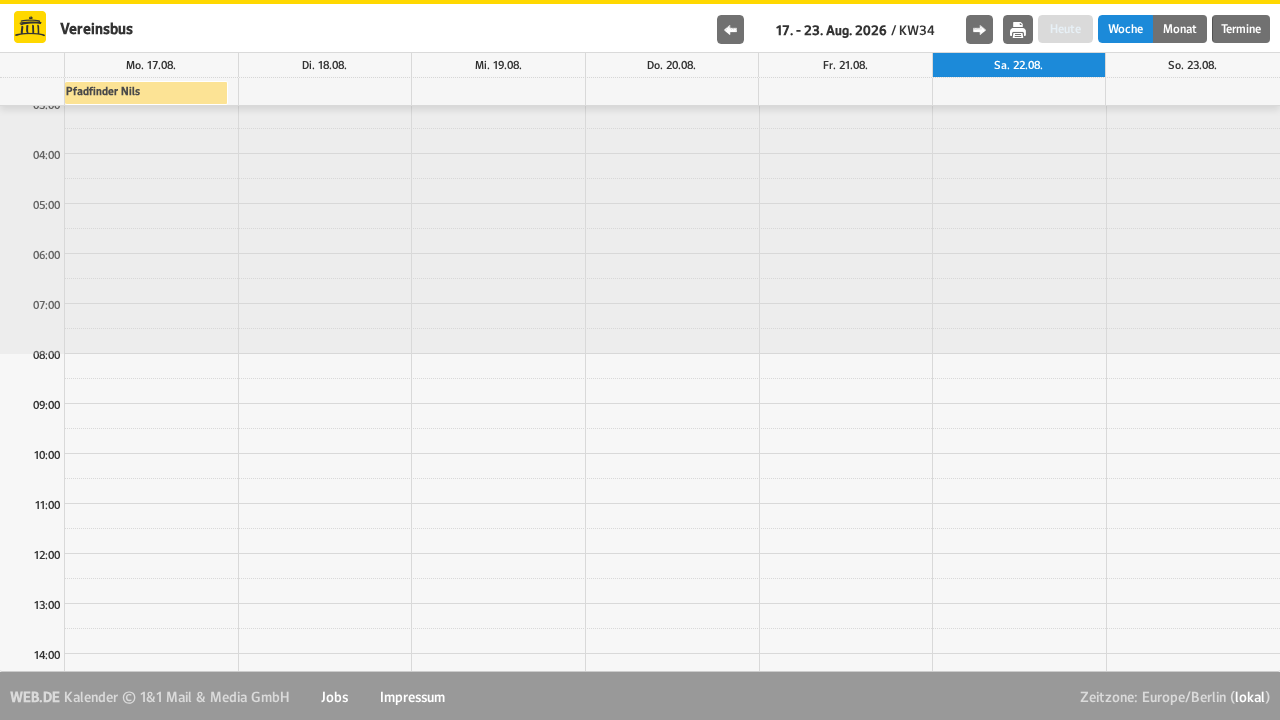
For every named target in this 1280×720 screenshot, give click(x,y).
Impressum (412, 697)
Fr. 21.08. (845, 65)
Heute (1065, 28)
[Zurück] (730, 29)
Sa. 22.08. (1018, 65)
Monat (1180, 28)
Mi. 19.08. (498, 65)
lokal (1250, 697)
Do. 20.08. (671, 65)
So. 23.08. (1192, 65)
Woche (1125, 28)
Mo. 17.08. (151, 65)
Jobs (334, 697)
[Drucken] (1018, 29)
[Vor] (979, 29)
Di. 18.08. (324, 65)
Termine (1241, 28)
